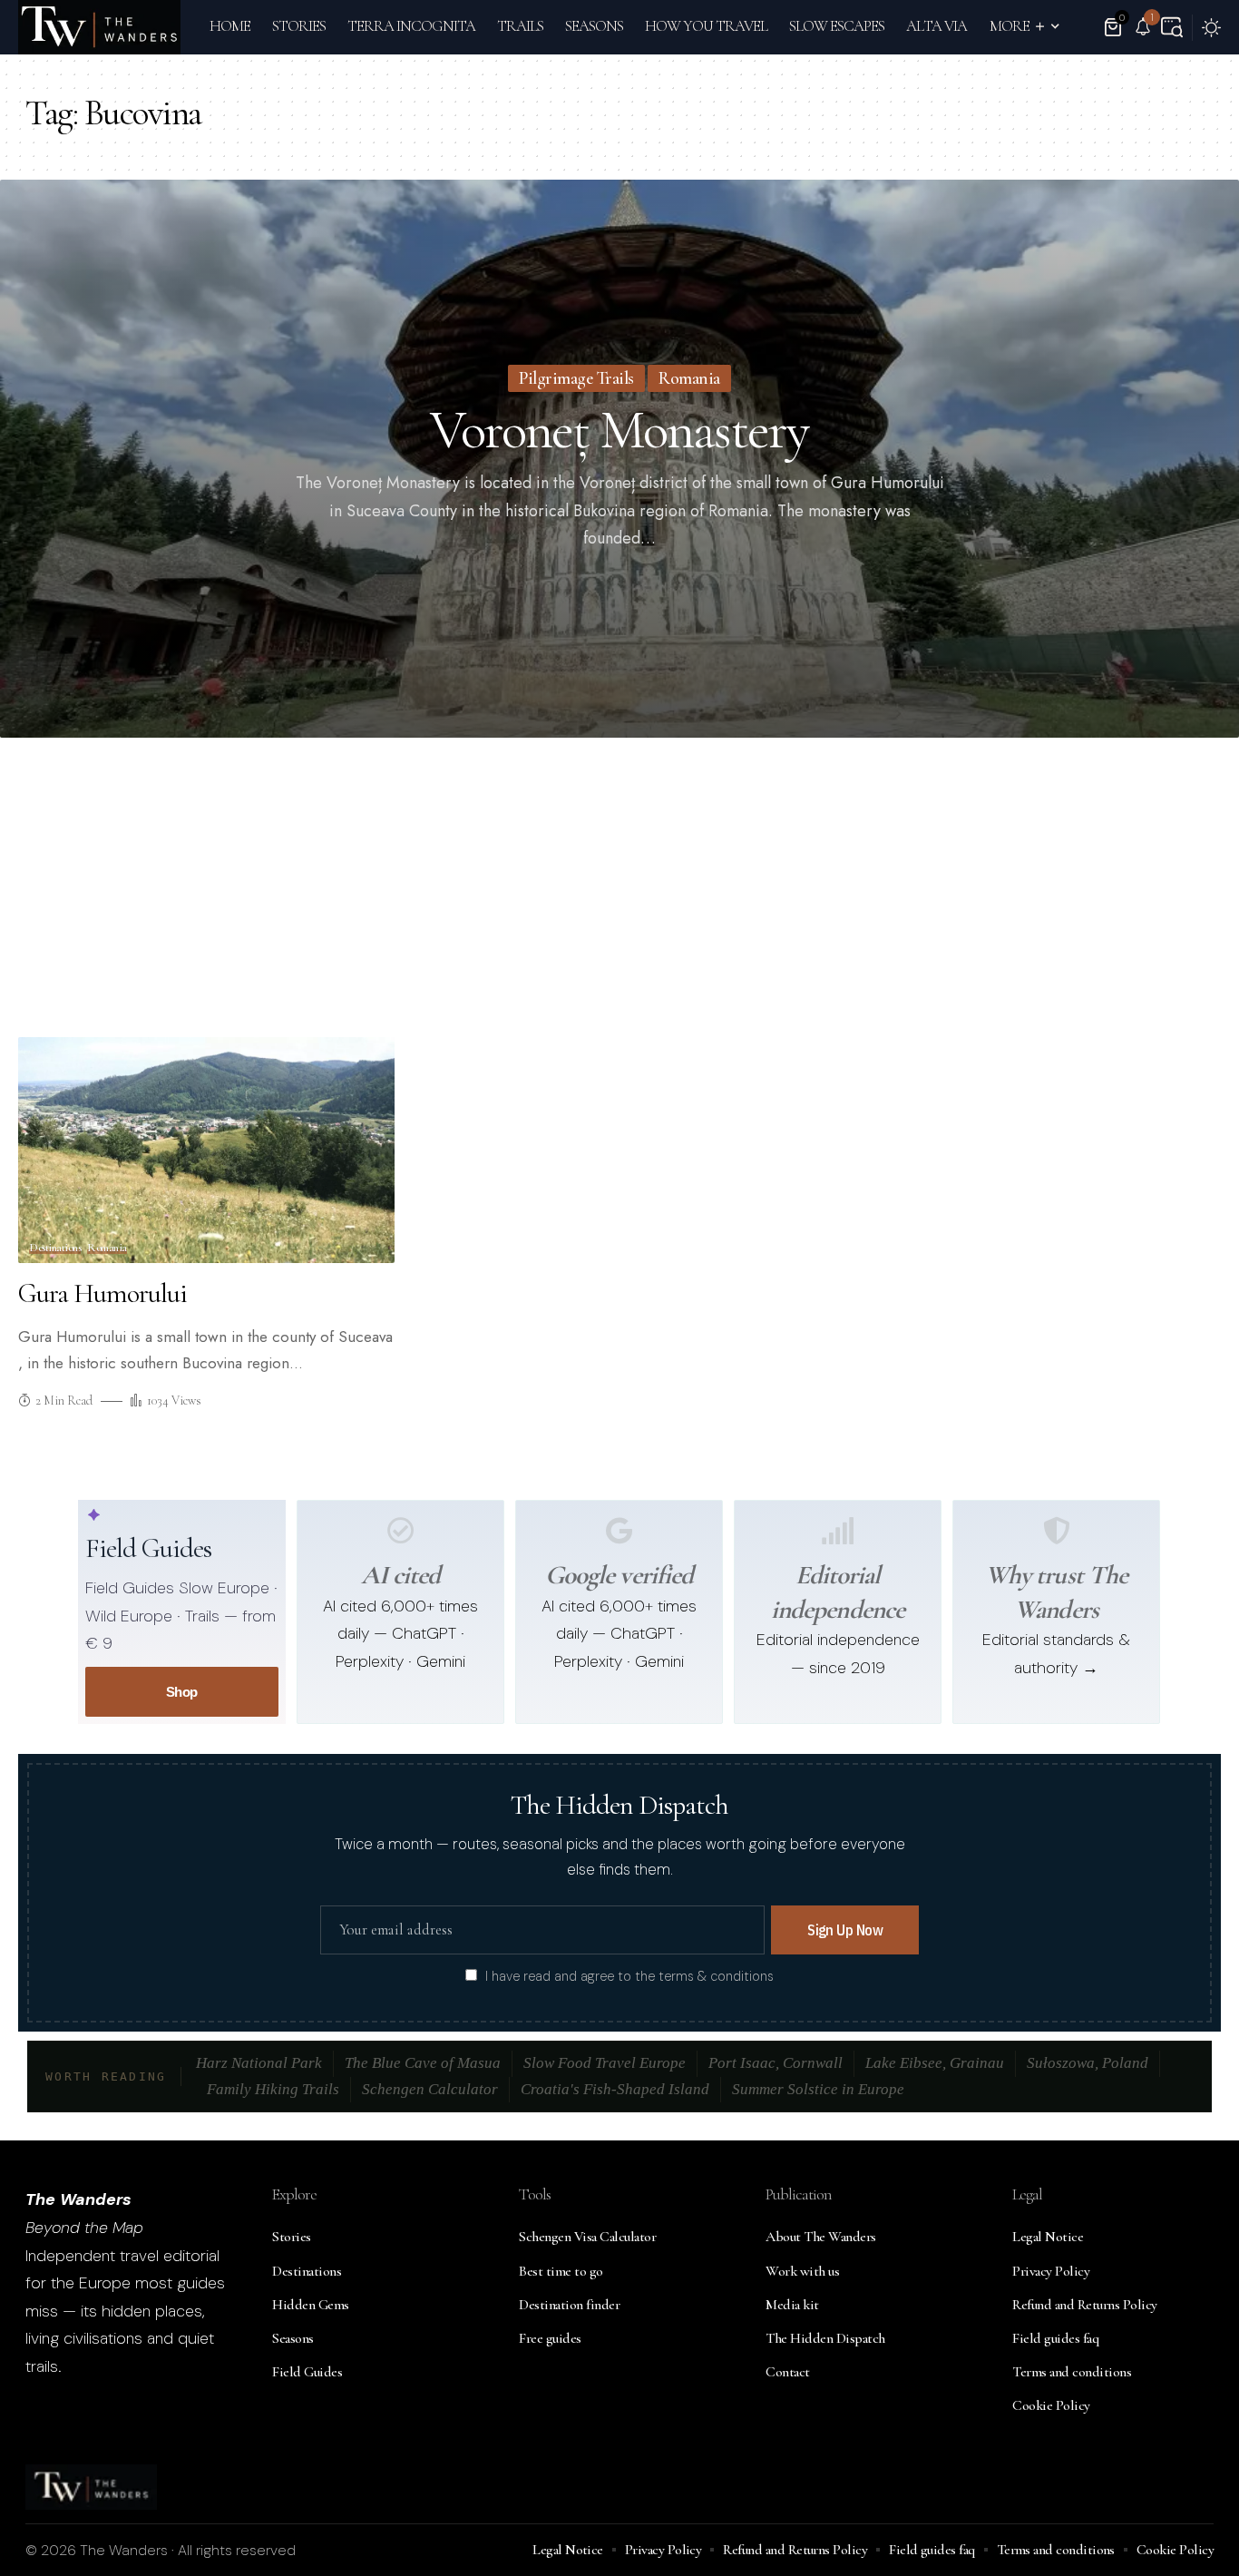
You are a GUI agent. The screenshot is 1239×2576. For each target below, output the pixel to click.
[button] (1172, 27)
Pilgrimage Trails (576, 378)
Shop (182, 1692)
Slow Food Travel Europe (605, 2063)
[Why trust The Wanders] (1057, 1531)
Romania (689, 378)
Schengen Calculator (430, 2089)
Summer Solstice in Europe (818, 2089)
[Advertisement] (619, 892)
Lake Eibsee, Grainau (935, 2063)
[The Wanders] (99, 27)
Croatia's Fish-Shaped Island (615, 2089)
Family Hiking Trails (273, 2089)
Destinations (55, 1248)
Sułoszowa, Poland (1088, 2063)
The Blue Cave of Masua (423, 2063)
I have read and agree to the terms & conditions (629, 1976)
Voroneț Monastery (619, 430)
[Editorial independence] (838, 1531)
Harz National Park (259, 2063)
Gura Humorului (102, 1293)
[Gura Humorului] (206, 1150)
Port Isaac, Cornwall (776, 2063)
